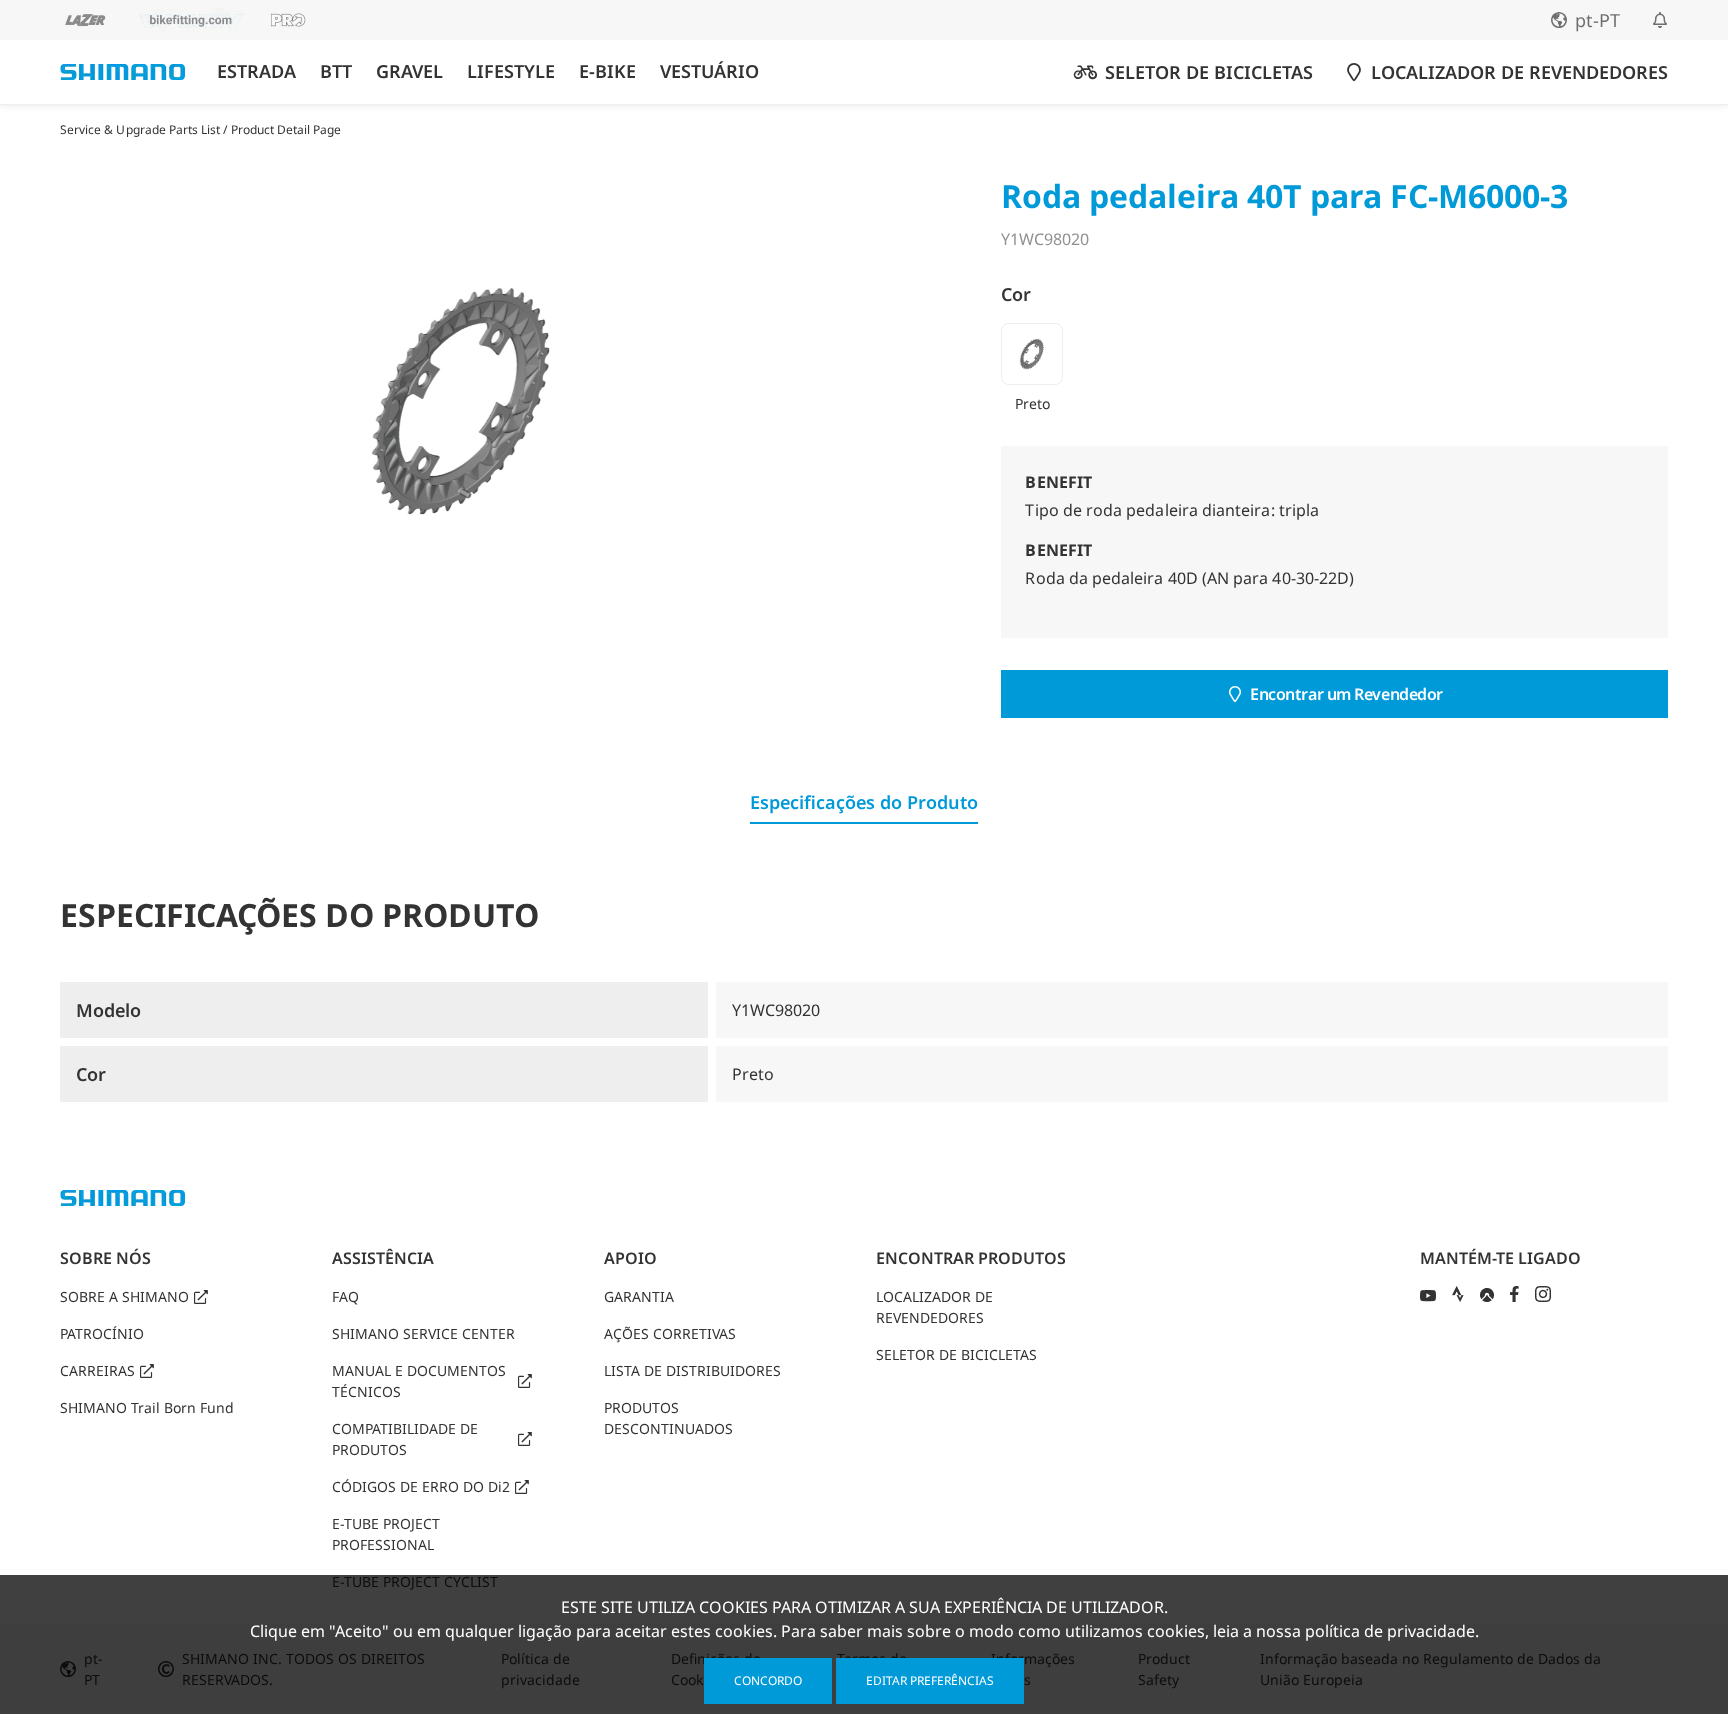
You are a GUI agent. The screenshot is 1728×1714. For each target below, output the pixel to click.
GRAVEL (409, 71)
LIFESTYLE (511, 71)
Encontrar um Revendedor (1346, 694)
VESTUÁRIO (709, 71)
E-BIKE (607, 71)
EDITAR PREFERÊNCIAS (930, 1680)
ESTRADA (256, 71)
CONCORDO (768, 1680)
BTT (336, 71)
